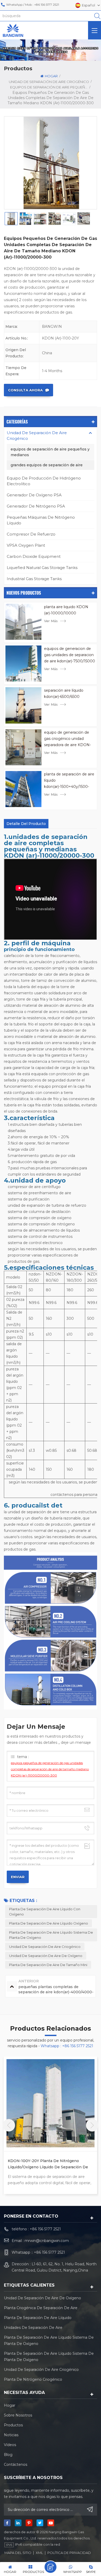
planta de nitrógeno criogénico (33, 2379)
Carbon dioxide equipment (34, 556)
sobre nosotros (18, 2415)
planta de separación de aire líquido (38, 2318)
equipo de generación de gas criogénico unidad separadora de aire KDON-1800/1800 (67, 739)
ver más (51, 621)
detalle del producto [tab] (26, 824)
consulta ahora (25, 390)
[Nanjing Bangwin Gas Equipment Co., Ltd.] (13, 30)
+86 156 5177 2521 (47, 5)
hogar (51, 76)
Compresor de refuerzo (31, 534)
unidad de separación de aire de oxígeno (46, 1956)
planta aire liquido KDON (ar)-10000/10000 (66, 610)
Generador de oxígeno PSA (34, 495)
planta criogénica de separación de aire (41, 2308)
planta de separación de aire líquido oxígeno (49, 1923)
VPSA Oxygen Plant (26, 545)
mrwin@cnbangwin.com (47, 2241)
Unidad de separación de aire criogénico (49, 82)
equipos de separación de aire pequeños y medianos (50, 452)
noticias (11, 2435)
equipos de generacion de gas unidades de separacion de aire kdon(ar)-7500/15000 (70, 655)
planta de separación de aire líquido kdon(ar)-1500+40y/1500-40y (69, 781)
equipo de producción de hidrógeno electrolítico (44, 481)
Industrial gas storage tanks (34, 579)
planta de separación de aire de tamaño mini (48, 1965)
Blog (8, 2455)
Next (92, 2125)
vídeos (10, 2445)
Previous (9, 2125)
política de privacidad (69, 2553)
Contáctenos (16, 2464)
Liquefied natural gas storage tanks (42, 568)
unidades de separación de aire (33, 2328)
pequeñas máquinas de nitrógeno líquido (41, 520)
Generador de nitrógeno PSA (36, 506)
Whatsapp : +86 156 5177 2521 (67, 2046)
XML (39, 2553)
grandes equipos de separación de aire (47, 465)
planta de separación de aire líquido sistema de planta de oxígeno (51, 1935)
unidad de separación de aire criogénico (45, 1947)
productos (13, 2425)
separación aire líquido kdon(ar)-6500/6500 (64, 693)
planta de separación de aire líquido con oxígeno (45, 1912)
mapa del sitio (18, 2553)
